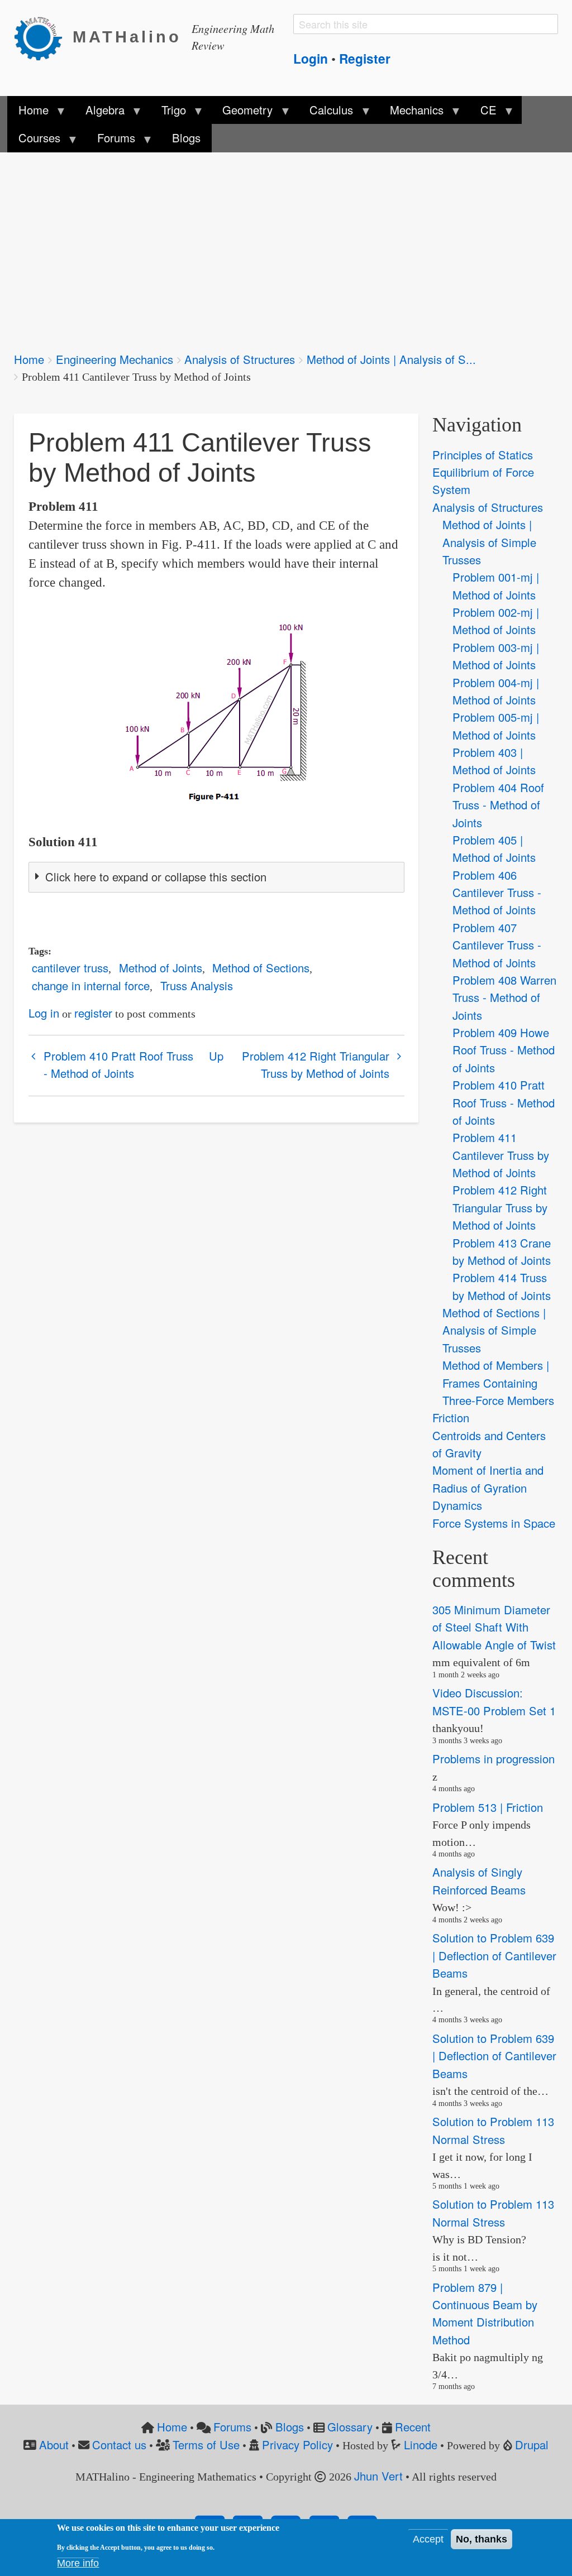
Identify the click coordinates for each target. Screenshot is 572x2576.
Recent (413, 2427)
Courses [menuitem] (34, 141)
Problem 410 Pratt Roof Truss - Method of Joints (118, 1064)
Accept (428, 2539)
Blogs (290, 2427)
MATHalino (127, 37)
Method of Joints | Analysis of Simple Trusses (489, 542)
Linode (421, 2445)
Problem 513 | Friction (488, 1807)
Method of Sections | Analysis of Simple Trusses (494, 1330)
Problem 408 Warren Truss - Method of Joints (504, 997)
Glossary (350, 2427)
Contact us (119, 2445)
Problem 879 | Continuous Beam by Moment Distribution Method (485, 2313)
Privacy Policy (297, 2445)
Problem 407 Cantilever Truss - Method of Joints (497, 945)
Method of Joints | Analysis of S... (391, 359)
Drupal (532, 2445)
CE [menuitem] (483, 113)
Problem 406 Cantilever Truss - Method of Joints (497, 893)
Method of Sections (261, 968)
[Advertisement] (286, 244)
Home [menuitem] (28, 113)
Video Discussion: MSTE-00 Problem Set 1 (494, 1701)
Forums (232, 2427)
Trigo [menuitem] (168, 113)
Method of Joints (161, 968)
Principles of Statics (483, 455)
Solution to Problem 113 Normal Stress (493, 2130)
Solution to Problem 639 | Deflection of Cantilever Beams (494, 1956)
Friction (451, 1417)
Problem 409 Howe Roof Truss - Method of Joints (504, 1050)
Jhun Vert (378, 2476)
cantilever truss (70, 968)
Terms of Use (206, 2445)
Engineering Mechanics (115, 359)
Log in (44, 1013)
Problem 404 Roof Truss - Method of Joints (498, 805)
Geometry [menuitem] (242, 113)
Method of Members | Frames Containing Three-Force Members (498, 1383)
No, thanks (482, 2539)
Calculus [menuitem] (326, 113)
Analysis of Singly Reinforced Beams (479, 1881)
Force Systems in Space (494, 1523)
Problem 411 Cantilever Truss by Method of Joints (501, 1155)
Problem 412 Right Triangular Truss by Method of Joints (316, 1064)
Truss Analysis (197, 985)
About (54, 2445)
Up (216, 1056)
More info (78, 2563)
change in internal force (91, 985)
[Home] (43, 37)
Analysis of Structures (240, 359)
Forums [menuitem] (110, 141)
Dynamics (457, 1505)
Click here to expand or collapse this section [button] (156, 877)
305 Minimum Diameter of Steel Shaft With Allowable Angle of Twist (494, 1627)
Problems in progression (494, 1759)
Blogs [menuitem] (186, 138)
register (93, 1013)
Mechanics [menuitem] (411, 113)
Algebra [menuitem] (99, 113)
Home (29, 359)
